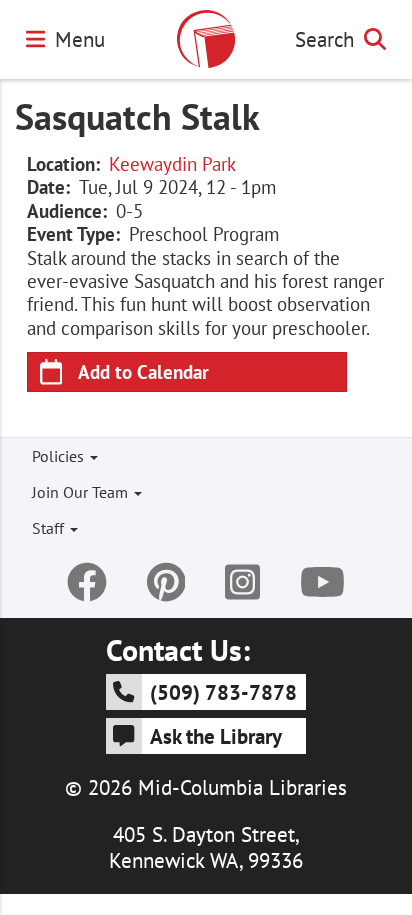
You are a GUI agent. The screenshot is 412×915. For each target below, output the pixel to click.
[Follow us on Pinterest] (166, 582)
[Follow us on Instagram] (242, 582)
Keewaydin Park (172, 164)
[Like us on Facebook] (87, 582)
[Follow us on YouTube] (322, 582)
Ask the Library (216, 736)
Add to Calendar (143, 371)
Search (324, 39)
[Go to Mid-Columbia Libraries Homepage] (206, 39)
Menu (80, 39)
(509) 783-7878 (223, 692)
